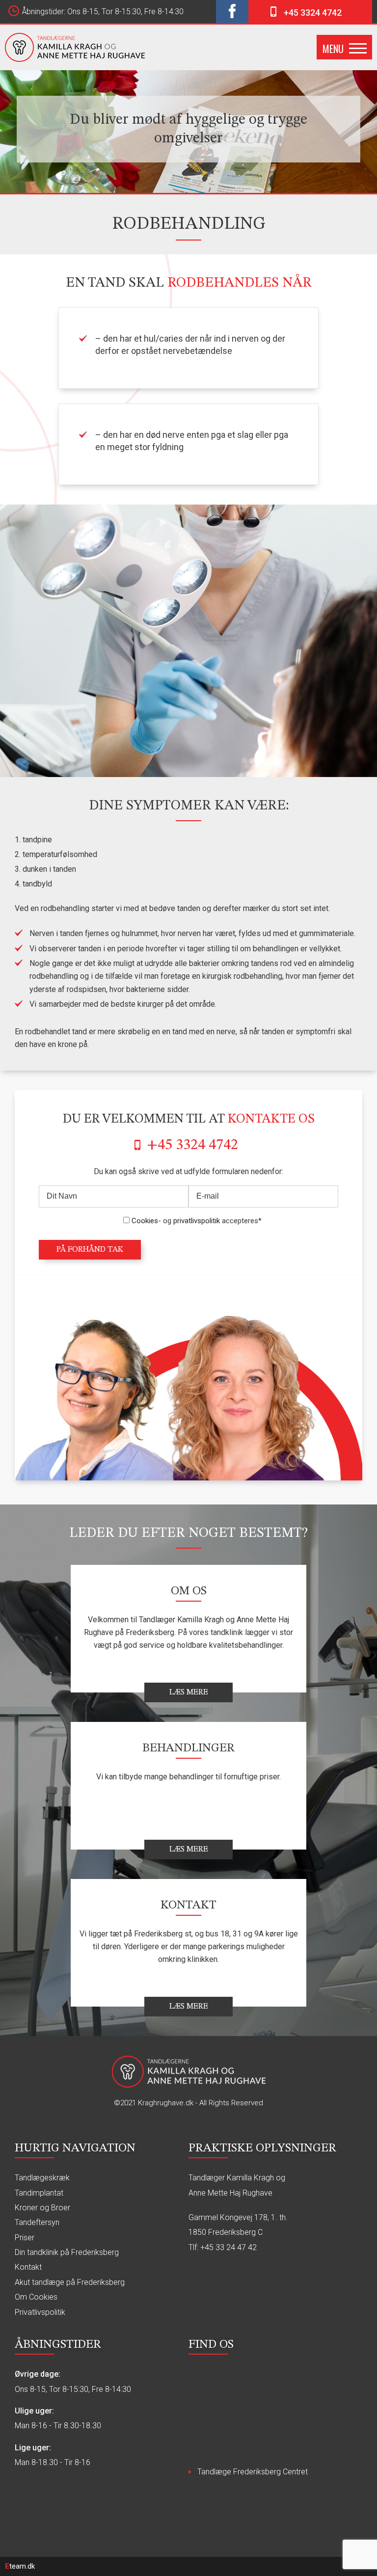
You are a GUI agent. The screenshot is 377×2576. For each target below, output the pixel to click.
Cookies (145, 1221)
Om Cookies (36, 2297)
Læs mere (189, 1692)
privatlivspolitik (197, 1221)
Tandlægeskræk (42, 2178)
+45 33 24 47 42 (229, 2247)
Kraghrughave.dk (166, 2103)
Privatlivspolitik (40, 2312)
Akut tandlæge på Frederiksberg (70, 2282)
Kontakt (28, 2267)
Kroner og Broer (42, 2208)
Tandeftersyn (37, 2222)
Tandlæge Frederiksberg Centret (253, 2472)
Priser (25, 2238)
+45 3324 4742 (313, 13)
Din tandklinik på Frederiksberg (67, 2252)
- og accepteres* (197, 1221)
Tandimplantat (39, 2193)
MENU (333, 49)
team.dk (20, 2566)
